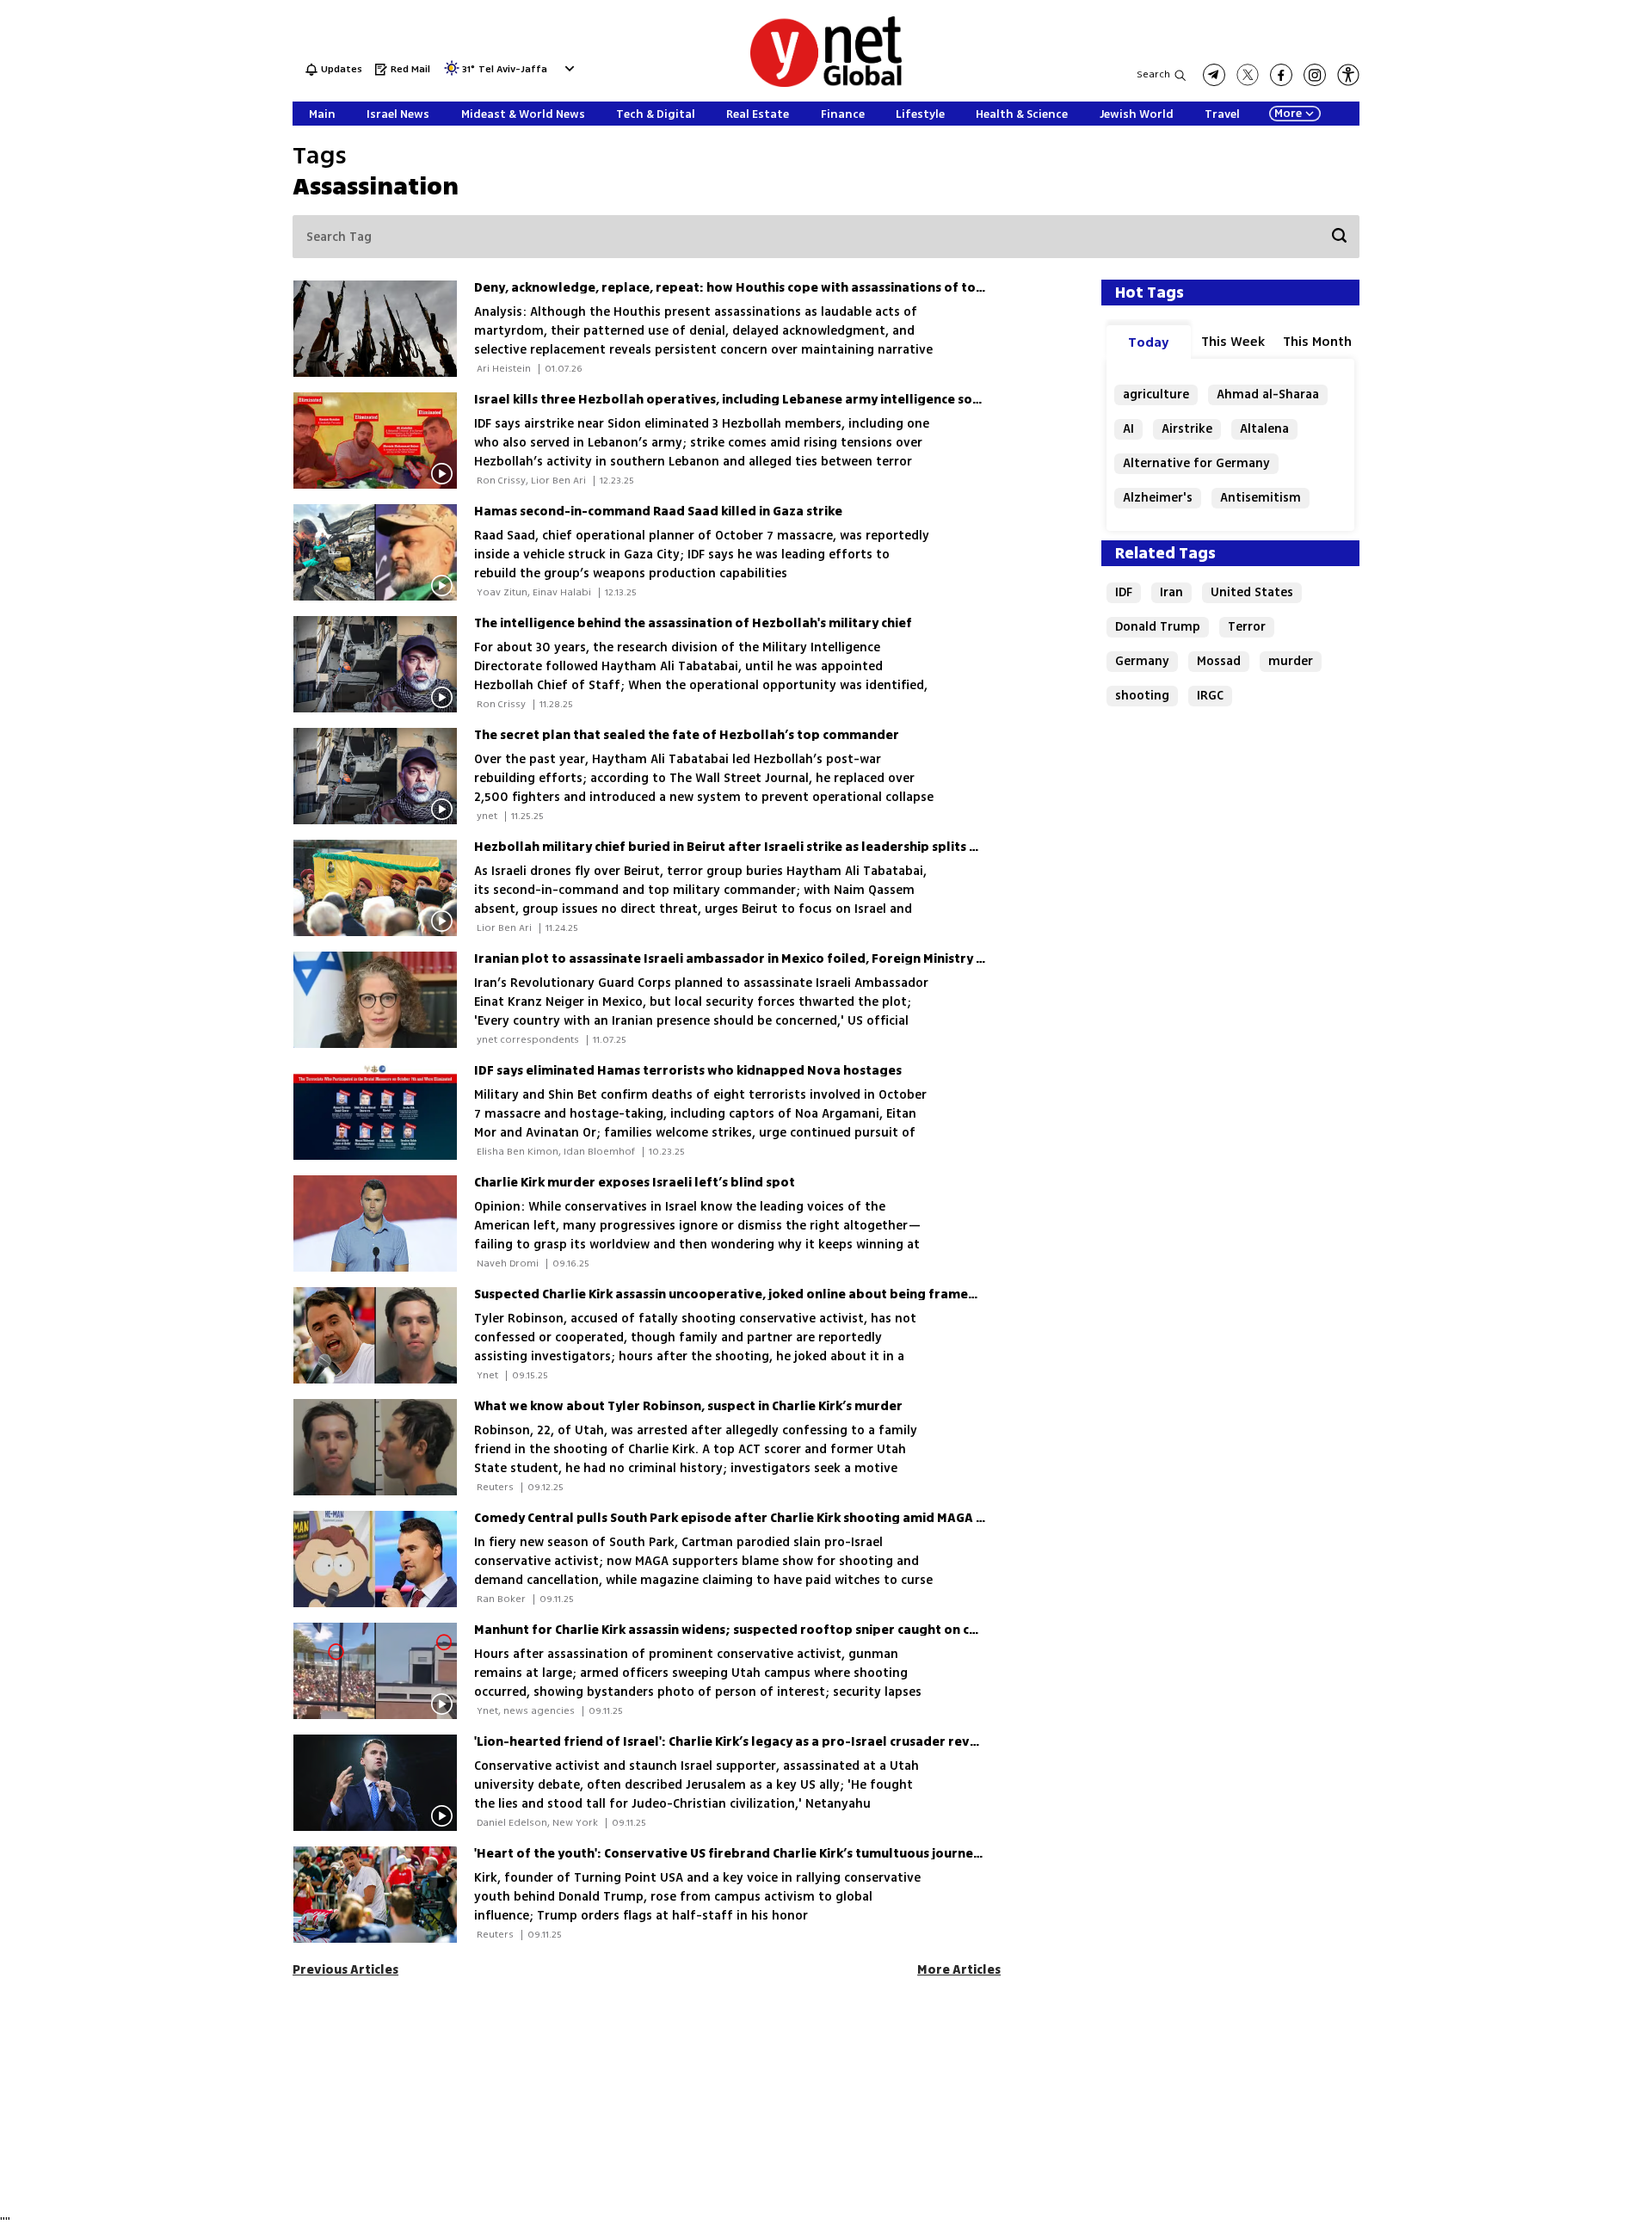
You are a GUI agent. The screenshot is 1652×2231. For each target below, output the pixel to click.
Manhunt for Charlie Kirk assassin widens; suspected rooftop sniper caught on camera (742, 1630)
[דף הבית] (826, 84)
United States (1252, 592)
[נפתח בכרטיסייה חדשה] (1214, 75)
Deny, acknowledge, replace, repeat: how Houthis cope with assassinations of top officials (756, 288)
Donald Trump (1158, 627)
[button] (567, 68)
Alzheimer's (1158, 498)
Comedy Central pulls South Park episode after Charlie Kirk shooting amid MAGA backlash (752, 1518)
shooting (1142, 696)
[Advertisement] (1523, 258)
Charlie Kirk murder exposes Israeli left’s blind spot (635, 1183)
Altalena (1264, 429)
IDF (1124, 592)
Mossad (1219, 661)
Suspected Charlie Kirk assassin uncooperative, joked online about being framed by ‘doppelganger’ (786, 1294)
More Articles (959, 1970)
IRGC (1210, 696)
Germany (1142, 661)
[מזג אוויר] (452, 74)
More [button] (1288, 114)
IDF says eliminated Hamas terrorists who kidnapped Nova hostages (688, 1071)
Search (1153, 74)
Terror (1247, 627)
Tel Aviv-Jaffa (513, 70)
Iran (1171, 592)
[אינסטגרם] (1315, 75)
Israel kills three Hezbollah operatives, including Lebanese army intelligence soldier (738, 400)
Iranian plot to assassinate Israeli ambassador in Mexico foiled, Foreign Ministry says (738, 959)
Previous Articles (345, 1970)
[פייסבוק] (1281, 75)
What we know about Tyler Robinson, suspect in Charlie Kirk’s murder (688, 1406)
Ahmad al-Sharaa (1268, 394)
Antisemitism (1261, 498)
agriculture (1156, 394)
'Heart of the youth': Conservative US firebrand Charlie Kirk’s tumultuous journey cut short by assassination (809, 1854)
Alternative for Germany (1196, 463)
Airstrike (1187, 429)
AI (1128, 429)
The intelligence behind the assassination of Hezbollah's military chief (693, 623)
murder (1291, 661)
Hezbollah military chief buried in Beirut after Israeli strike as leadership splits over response (767, 847)
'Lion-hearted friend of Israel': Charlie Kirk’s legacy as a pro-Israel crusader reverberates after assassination (815, 1742)
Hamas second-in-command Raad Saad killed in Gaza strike (658, 512)
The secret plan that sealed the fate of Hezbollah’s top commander (687, 735)
